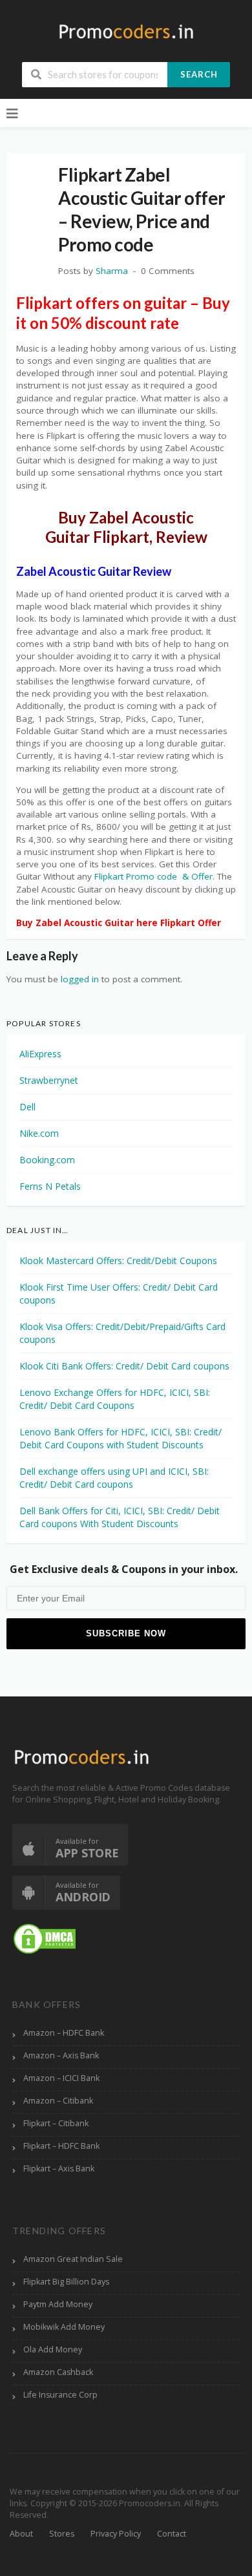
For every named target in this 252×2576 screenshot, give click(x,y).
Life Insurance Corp (60, 2395)
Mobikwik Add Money (64, 2327)
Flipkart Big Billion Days (66, 2282)
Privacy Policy (116, 2534)
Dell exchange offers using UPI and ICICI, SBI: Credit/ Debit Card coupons (114, 1478)
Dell (27, 1107)
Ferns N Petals (50, 1186)
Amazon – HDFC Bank (64, 2033)
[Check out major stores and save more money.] (126, 31)
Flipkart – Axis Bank (59, 2169)
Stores (62, 2534)
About (21, 2534)
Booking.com (47, 1160)
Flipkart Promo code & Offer (153, 876)
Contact (172, 2534)
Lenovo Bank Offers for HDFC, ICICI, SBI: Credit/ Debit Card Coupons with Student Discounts (121, 1438)
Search (199, 74)
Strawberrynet (49, 1080)
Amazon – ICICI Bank (61, 2078)
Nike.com (39, 1133)
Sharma (112, 271)
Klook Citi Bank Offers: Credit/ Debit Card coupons (124, 1366)
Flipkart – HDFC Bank (61, 2146)
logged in (80, 979)
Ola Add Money (53, 2349)
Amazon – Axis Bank (61, 2055)
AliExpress (40, 1054)
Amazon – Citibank (58, 2101)
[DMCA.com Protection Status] (45, 1938)
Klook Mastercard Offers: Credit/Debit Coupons (118, 1261)
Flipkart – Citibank (56, 2123)
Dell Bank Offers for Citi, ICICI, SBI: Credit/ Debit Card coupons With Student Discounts (120, 1517)
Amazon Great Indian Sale (73, 2259)
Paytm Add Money (58, 2304)
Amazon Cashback (58, 2372)
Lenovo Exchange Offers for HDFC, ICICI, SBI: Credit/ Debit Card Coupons (115, 1399)
